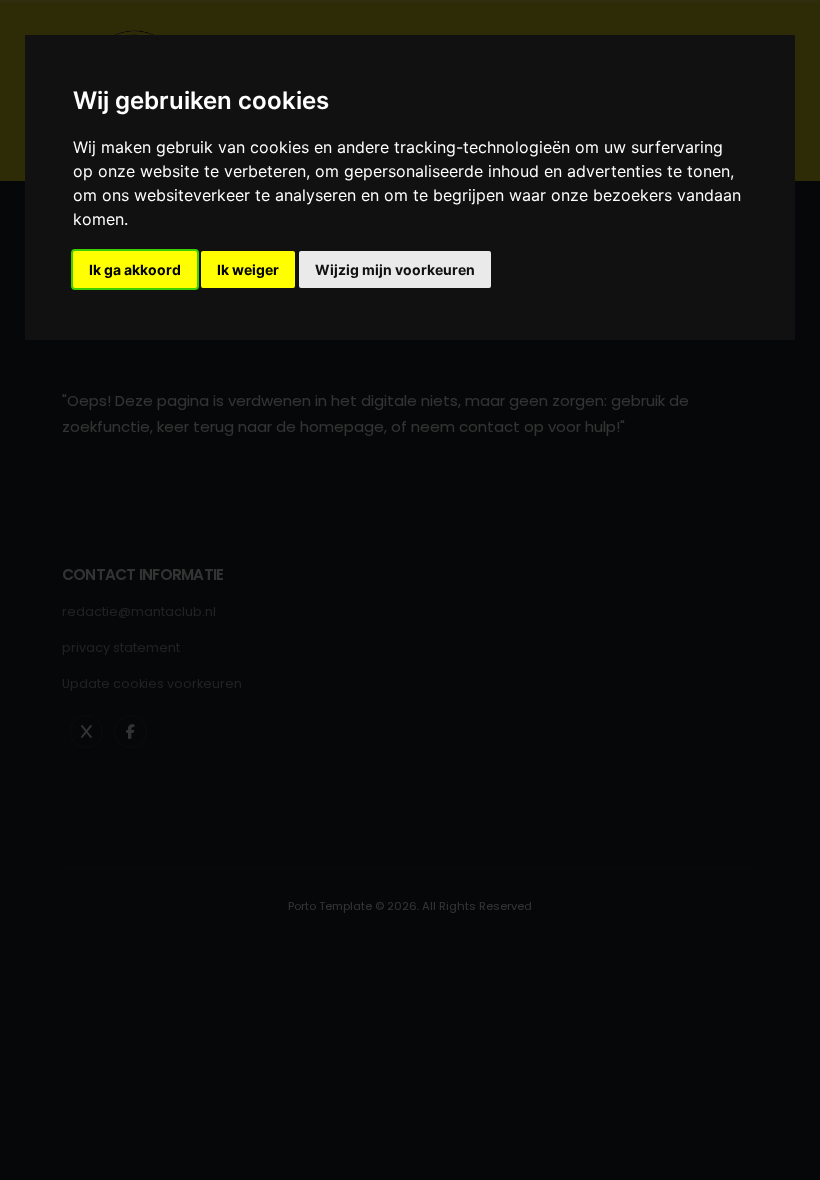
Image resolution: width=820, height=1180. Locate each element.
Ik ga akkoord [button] (135, 269)
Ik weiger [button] (248, 269)
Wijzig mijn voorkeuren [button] (395, 269)
